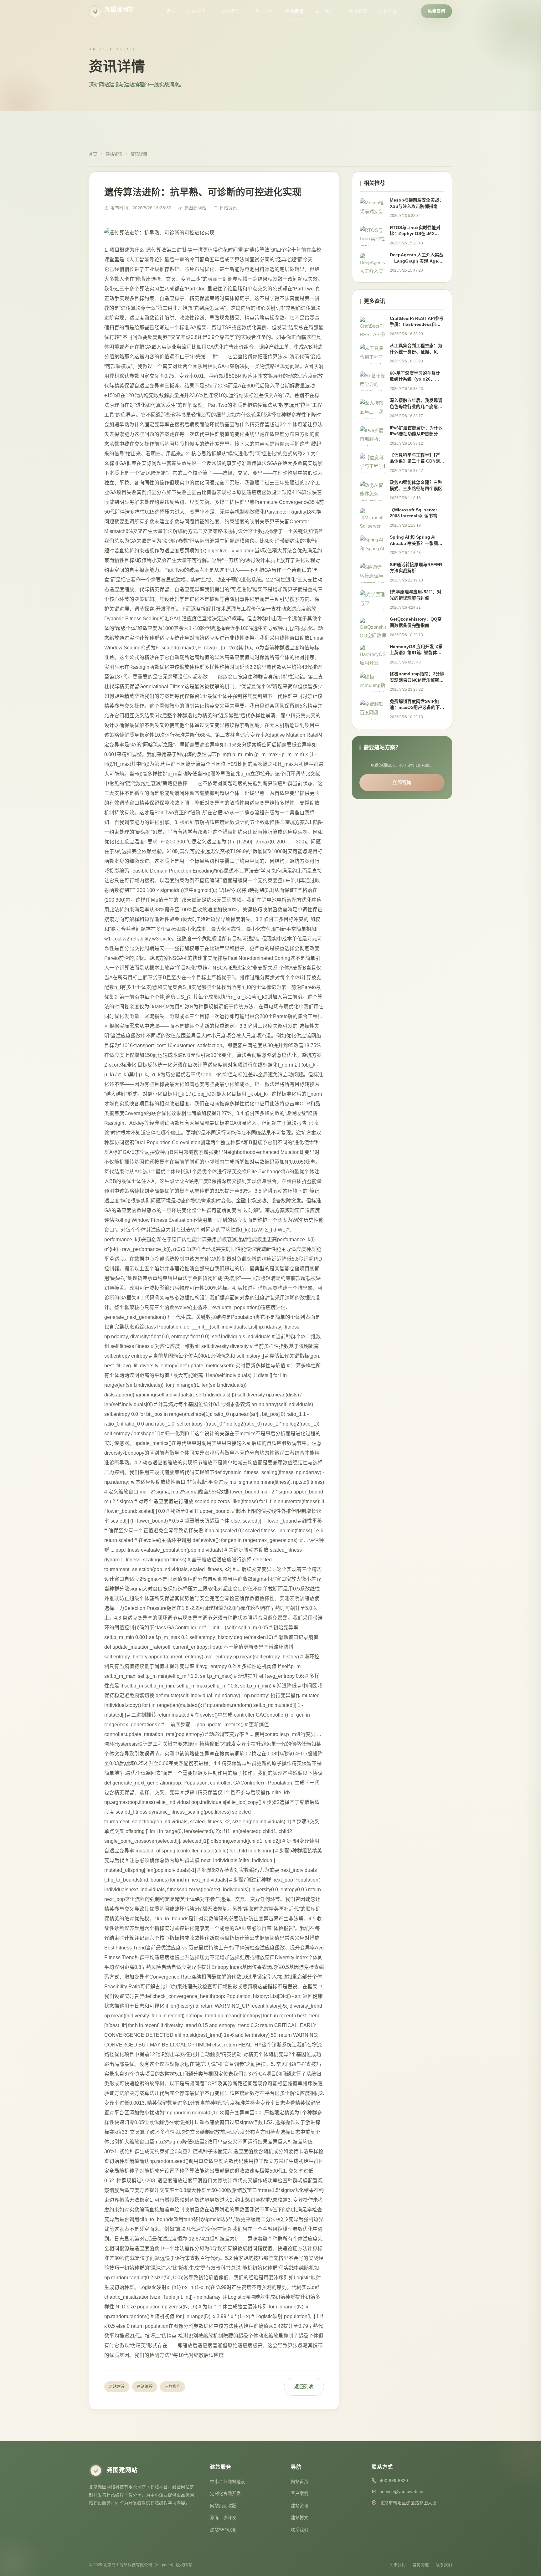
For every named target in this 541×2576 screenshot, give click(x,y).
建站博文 (230, 11)
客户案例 (264, 11)
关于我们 (324, 11)
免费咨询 (436, 11)
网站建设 (117, 2387)
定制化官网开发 (225, 2494)
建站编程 (145, 2387)
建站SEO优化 (223, 2530)
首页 (171, 11)
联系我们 (300, 2530)
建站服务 (197, 11)
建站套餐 (358, 11)
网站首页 (300, 2482)
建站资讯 (294, 11)
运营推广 (173, 2387)
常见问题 (388, 11)
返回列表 (304, 2387)
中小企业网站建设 (228, 2482)
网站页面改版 (223, 2506)
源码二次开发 (223, 2518)
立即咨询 (402, 782)
